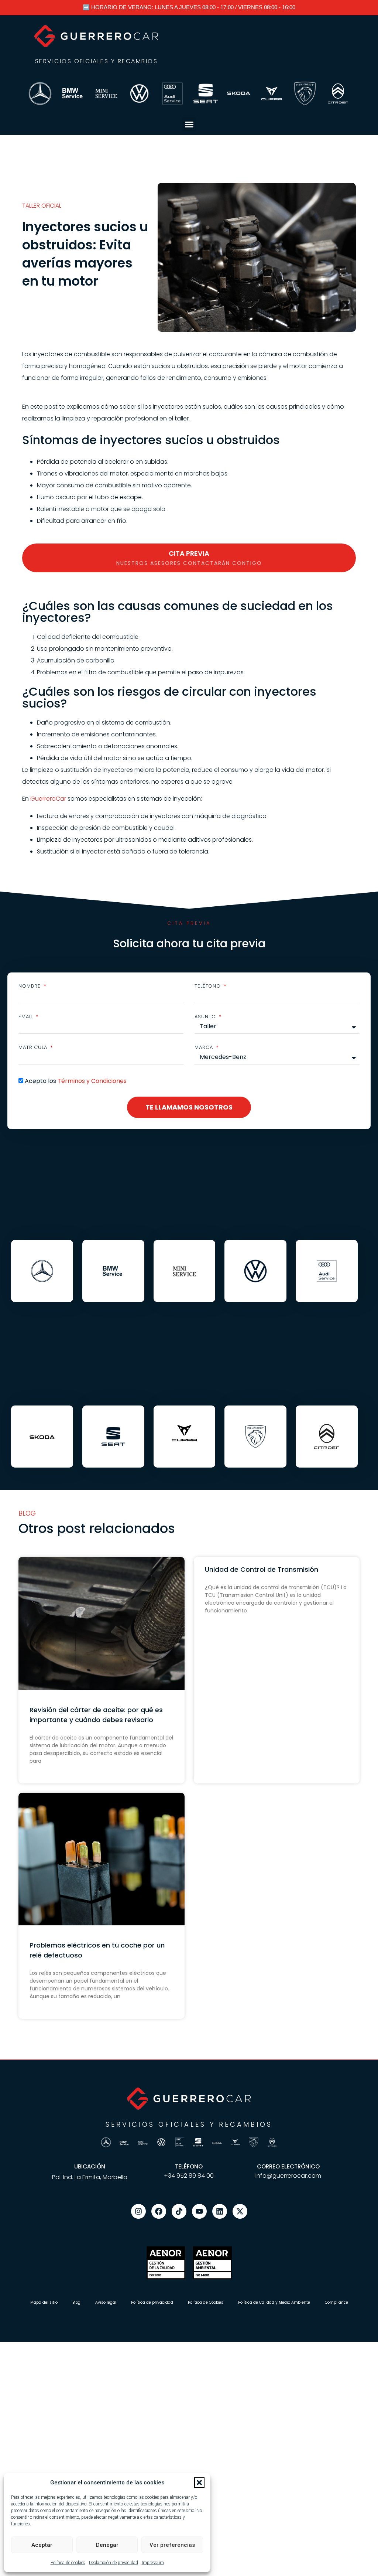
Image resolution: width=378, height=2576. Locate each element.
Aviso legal (106, 2302)
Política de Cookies (206, 2302)
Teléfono (209, 986)
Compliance (336, 2302)
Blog (76, 2302)
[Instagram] (138, 2211)
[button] (199, 2483)
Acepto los (76, 1081)
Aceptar (42, 2545)
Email (27, 1017)
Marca (205, 1047)
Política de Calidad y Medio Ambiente (274, 2302)
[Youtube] (199, 2211)
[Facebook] (159, 2211)
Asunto (206, 1017)
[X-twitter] (240, 2211)
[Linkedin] (220, 2211)
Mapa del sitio (44, 2302)
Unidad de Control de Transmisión (262, 1569)
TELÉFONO (189, 2166)
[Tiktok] (179, 2211)
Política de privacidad (152, 2302)
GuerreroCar (48, 799)
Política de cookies (68, 2563)
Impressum (153, 2563)
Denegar (107, 2545)
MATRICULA (34, 1047)
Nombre (30, 986)
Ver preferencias (172, 2545)
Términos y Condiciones (92, 1081)
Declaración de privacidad (114, 2563)
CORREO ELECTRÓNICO (288, 2166)
